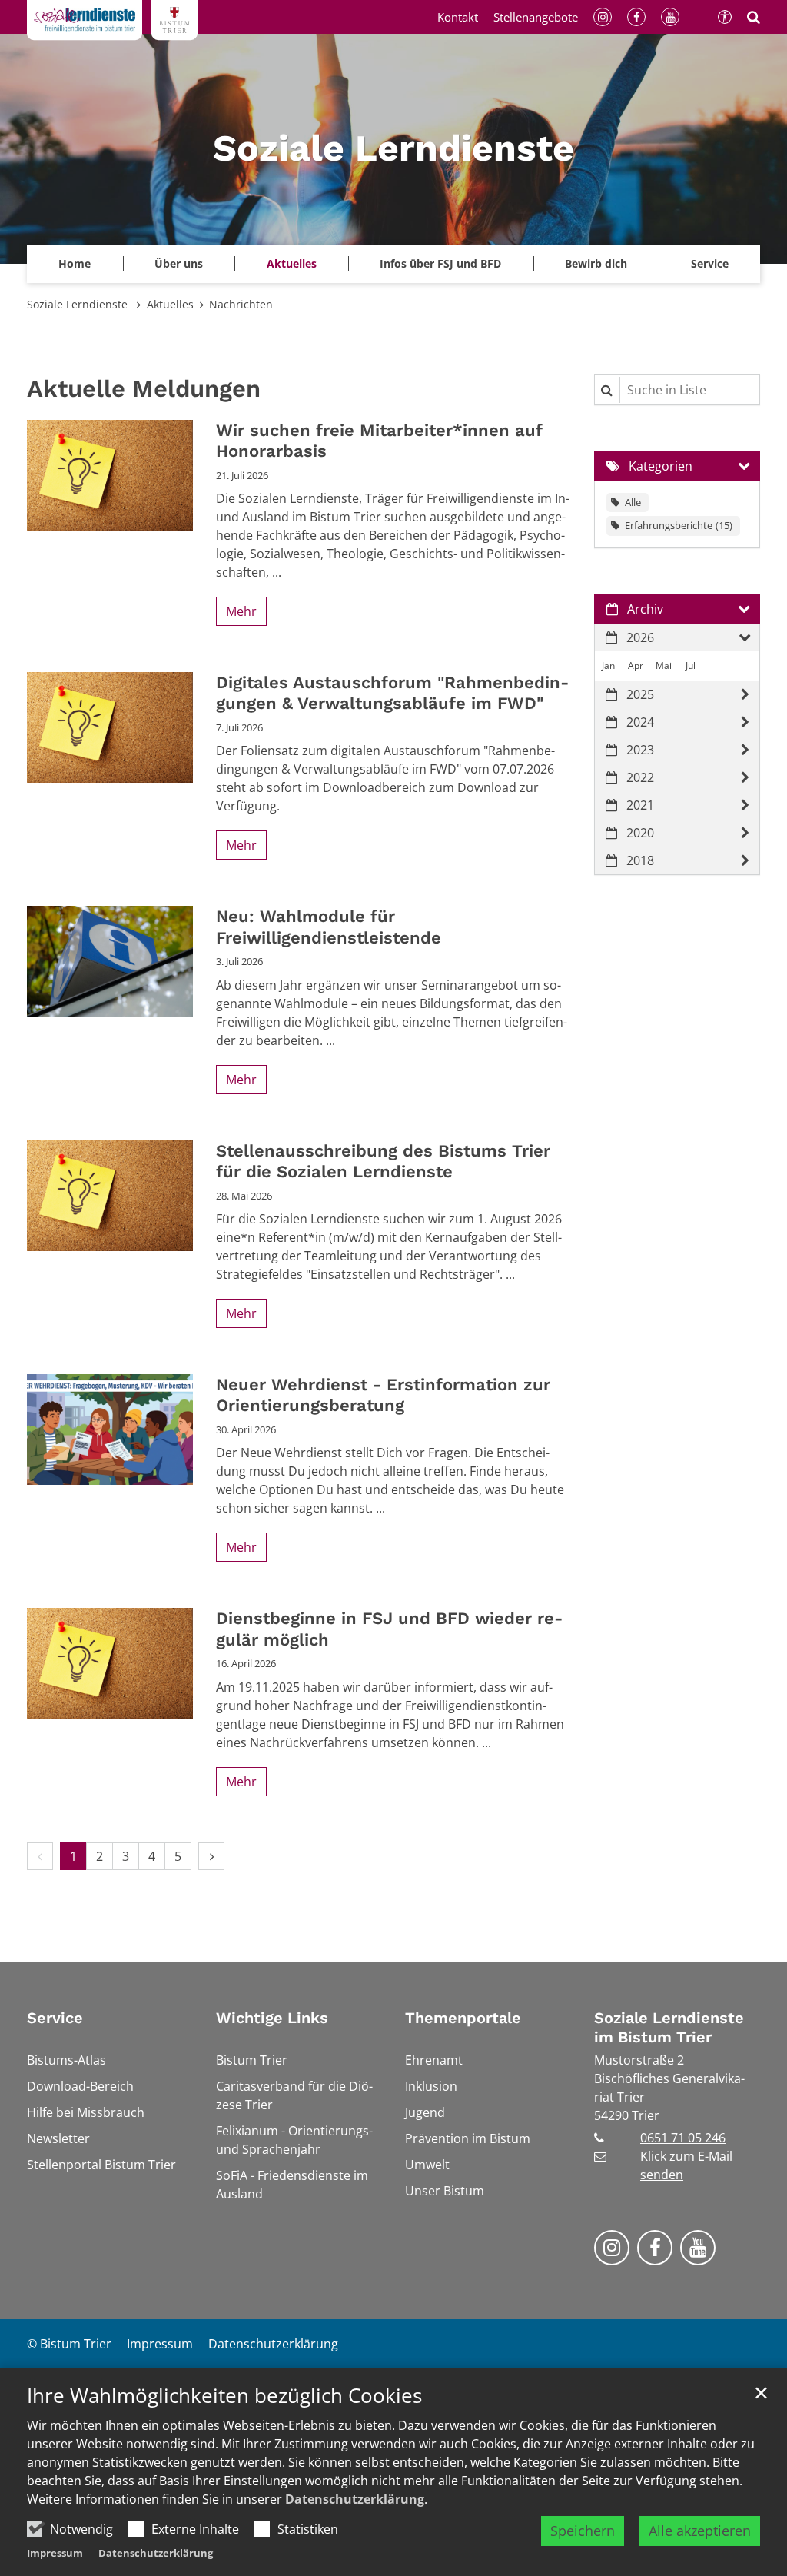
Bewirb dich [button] (596, 263)
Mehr (241, 611)
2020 (640, 833)
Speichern (583, 2531)
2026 (640, 637)
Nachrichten (241, 304)
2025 (640, 694)
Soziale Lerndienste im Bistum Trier (669, 2027)
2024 (640, 722)
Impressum (55, 2553)
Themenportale (463, 2018)
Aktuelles (170, 304)
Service (55, 2018)
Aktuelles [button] (292, 263)
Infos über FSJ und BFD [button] (440, 263)
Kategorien (661, 466)
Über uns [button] (179, 263)
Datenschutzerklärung (355, 2499)
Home (75, 263)
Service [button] (710, 263)
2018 (640, 860)
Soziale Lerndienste (79, 304)
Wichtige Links (272, 2018)
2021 (640, 805)
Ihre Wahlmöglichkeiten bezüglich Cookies (224, 2396)
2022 (640, 777)
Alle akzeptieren (700, 2531)
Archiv (645, 609)
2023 (640, 750)
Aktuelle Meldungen (144, 389)
